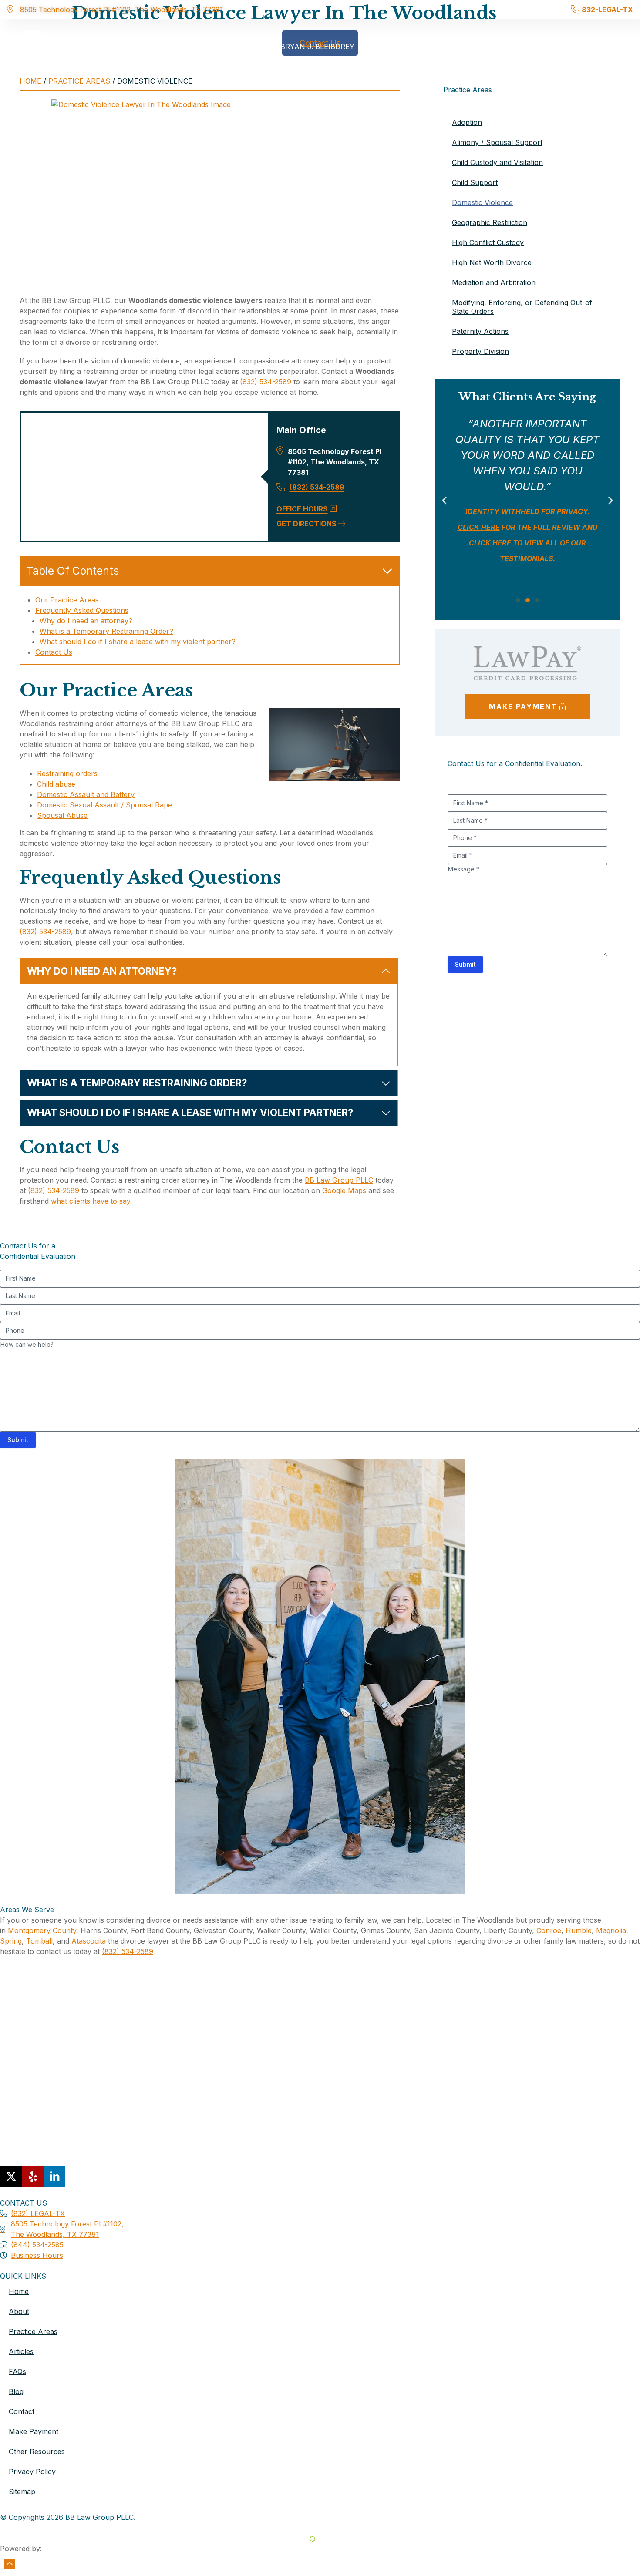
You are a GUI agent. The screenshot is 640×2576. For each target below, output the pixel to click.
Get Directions (307, 524)
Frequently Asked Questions (82, 610)
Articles (21, 2351)
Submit (465, 964)
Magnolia (611, 1930)
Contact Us (54, 652)
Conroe (549, 1930)
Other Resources (37, 2452)
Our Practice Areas (67, 600)
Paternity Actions (480, 331)
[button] (444, 501)
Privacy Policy (32, 2472)
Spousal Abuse (62, 815)
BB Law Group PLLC (339, 1180)
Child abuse (56, 784)
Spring (11, 1941)
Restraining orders (67, 773)
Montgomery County (42, 1930)
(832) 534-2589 (266, 382)
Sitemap (22, 2492)
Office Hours (302, 509)
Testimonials (554, 47)
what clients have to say (91, 1201)
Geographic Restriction (490, 222)
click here (542, 558)
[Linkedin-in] (54, 2176)
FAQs (17, 2371)
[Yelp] (33, 2176)
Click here (531, 543)
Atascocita (89, 1941)
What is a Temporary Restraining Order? (106, 631)
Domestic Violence (482, 202)
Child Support (475, 182)
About (19, 2311)
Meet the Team (397, 47)
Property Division (480, 351)
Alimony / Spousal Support (497, 142)
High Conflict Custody (488, 242)
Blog (16, 2391)
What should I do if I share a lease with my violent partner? (138, 642)
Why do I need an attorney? (86, 621)
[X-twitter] (11, 2176)
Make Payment (34, 2431)
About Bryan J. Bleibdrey (303, 47)
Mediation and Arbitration (494, 282)
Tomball (39, 1941)
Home (229, 47)
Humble (579, 1930)
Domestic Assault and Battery (86, 794)
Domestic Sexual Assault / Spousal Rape (104, 805)
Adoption (467, 122)
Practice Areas (472, 47)
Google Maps (344, 1190)
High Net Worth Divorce (492, 262)
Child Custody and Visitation (497, 162)
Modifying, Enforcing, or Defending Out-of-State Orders (524, 307)
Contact (611, 47)
